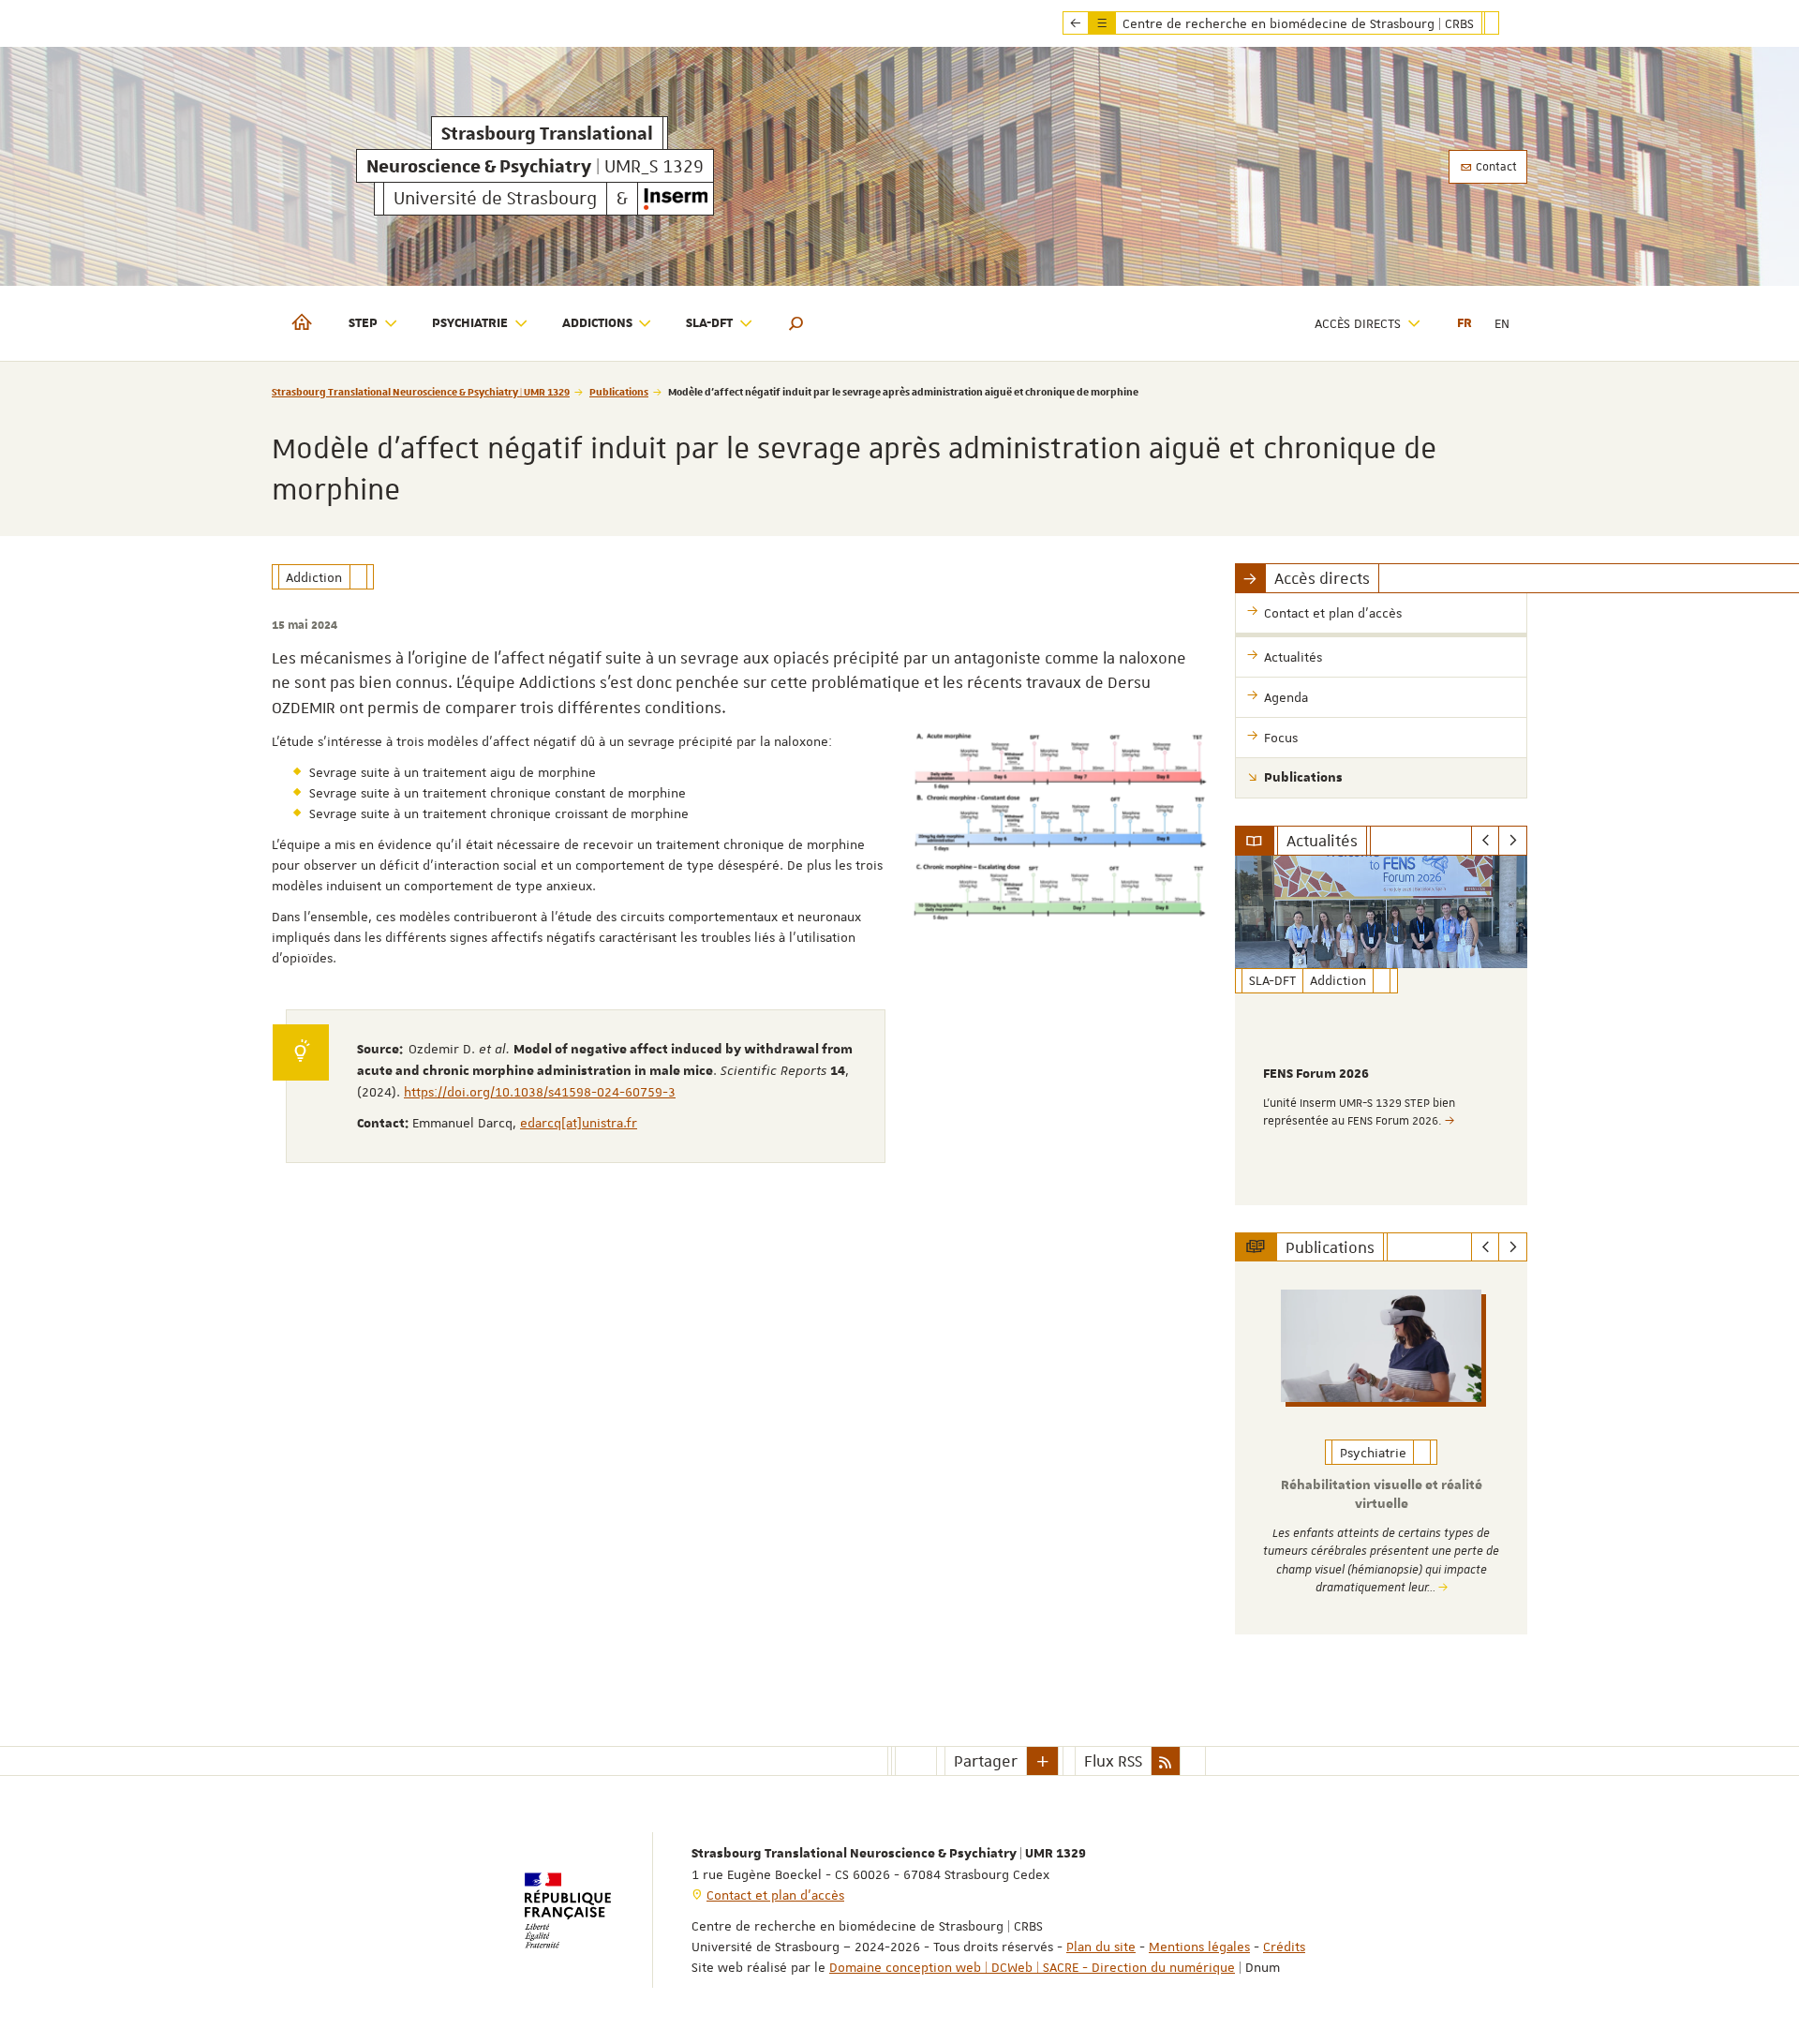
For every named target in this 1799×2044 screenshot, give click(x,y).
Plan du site (1101, 1947)
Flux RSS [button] (1113, 1761)
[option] (1382, 1030)
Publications (619, 391)
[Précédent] (1486, 841)
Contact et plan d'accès (775, 1895)
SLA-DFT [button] (709, 323)
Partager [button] (986, 1761)
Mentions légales (1199, 1947)
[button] (796, 323)
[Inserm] (676, 199)
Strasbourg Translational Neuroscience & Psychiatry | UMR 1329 (421, 391)
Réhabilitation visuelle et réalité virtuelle (1382, 1495)
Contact (1495, 167)
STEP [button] (363, 323)
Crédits (1284, 1947)
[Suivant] (1513, 841)
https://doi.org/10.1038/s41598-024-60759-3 (540, 1092)
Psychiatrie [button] (470, 323)
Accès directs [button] (1358, 323)
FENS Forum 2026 (1316, 1074)
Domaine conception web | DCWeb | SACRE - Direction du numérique (1032, 1967)
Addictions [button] (597, 323)
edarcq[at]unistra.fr (579, 1123)
